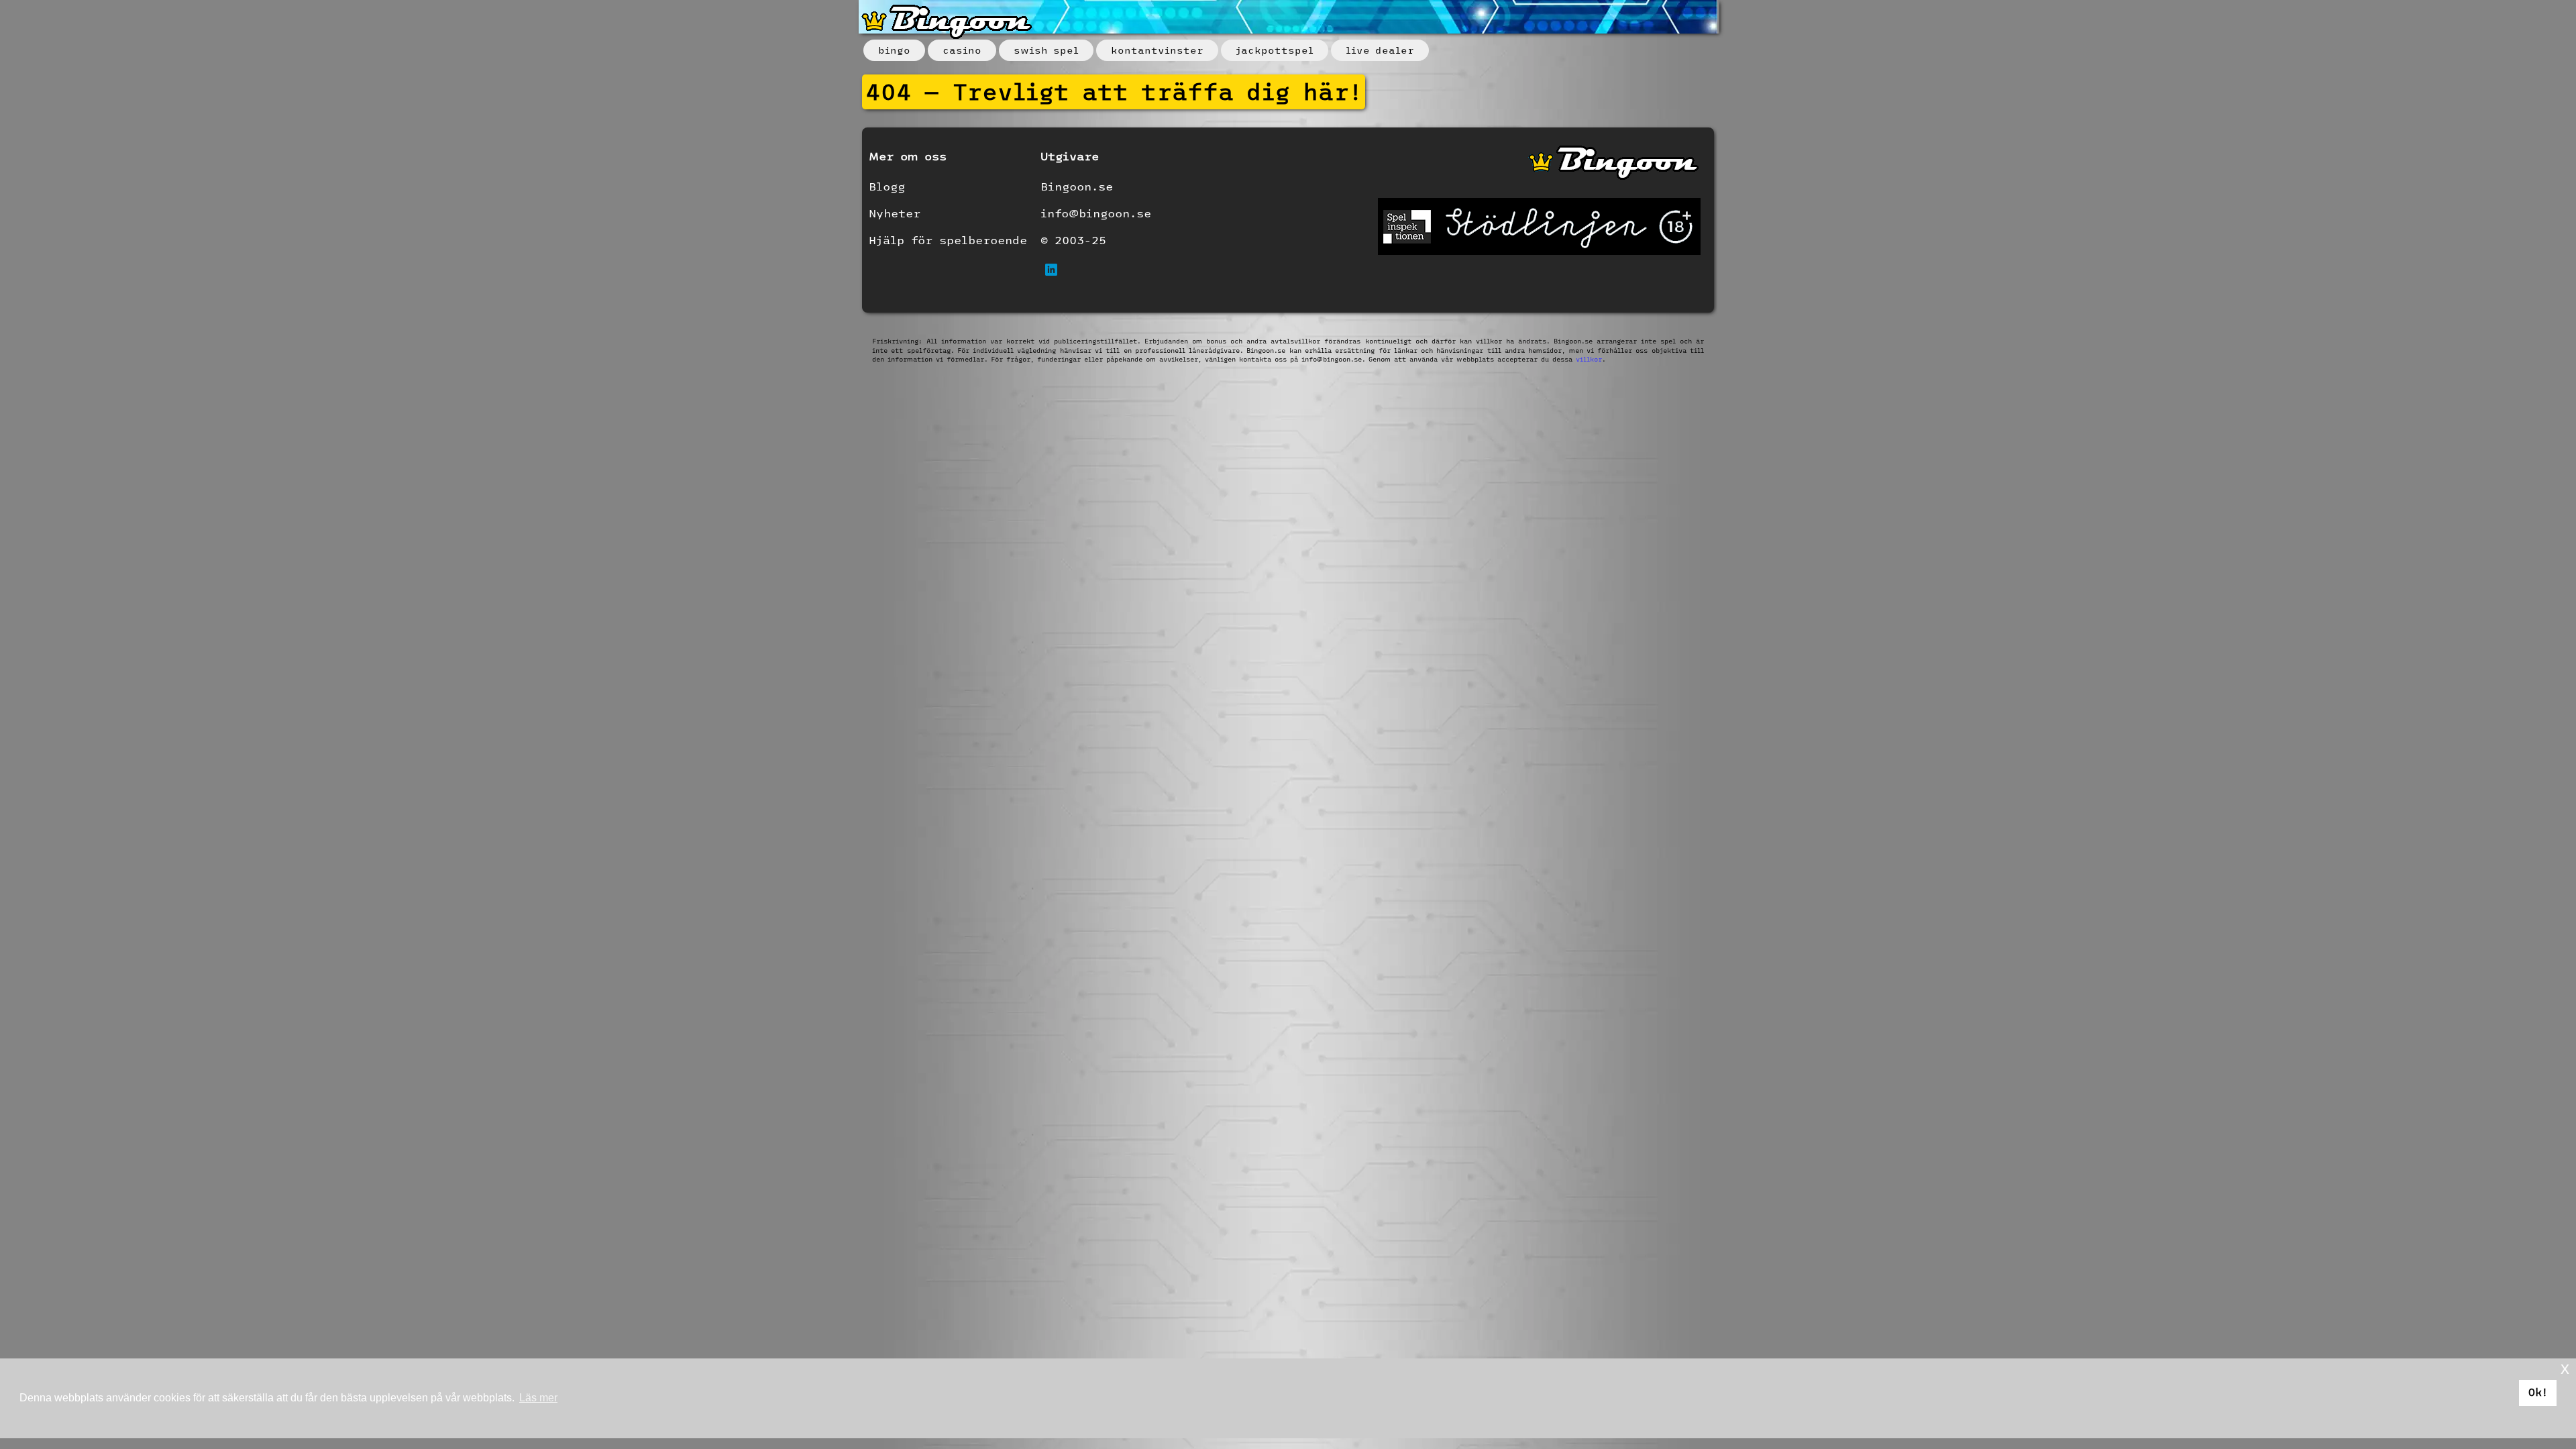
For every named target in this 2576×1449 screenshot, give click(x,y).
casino (962, 50)
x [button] (2565, 1368)
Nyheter (895, 213)
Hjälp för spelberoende (948, 240)
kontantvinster (1157, 50)
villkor (1589, 359)
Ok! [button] (2538, 1392)
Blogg (887, 186)
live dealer (1380, 50)
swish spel (1046, 50)
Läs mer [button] (538, 1398)
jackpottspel (1275, 50)
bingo (894, 50)
